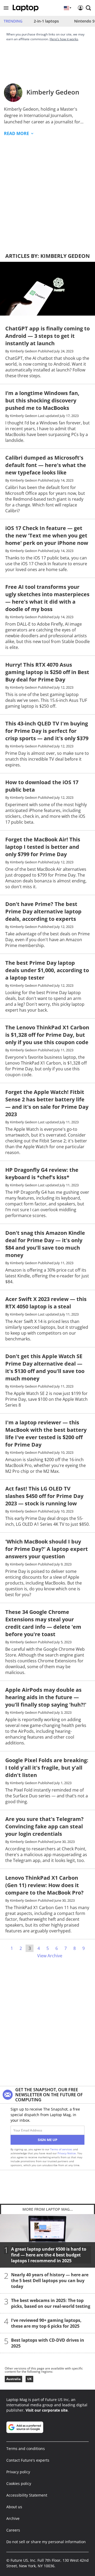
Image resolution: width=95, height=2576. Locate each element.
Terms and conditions (26, 2449)
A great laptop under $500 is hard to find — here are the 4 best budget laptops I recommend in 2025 (49, 2255)
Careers (13, 2530)
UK (29, 2379)
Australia (13, 2379)
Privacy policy (18, 2472)
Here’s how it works (64, 39)
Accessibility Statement (27, 2495)
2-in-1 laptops (46, 21)
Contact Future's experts (28, 2460)
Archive (13, 2518)
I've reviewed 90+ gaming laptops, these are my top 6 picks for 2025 (46, 2323)
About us (14, 2507)
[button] (6, 8)
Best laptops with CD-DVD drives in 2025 (48, 2343)
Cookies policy (19, 2483)
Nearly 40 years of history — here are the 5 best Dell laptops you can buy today (50, 2281)
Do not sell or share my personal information (46, 2542)
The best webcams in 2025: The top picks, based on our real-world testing (51, 2303)
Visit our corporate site (47, 2410)
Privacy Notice (67, 2153)
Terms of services (62, 2149)
